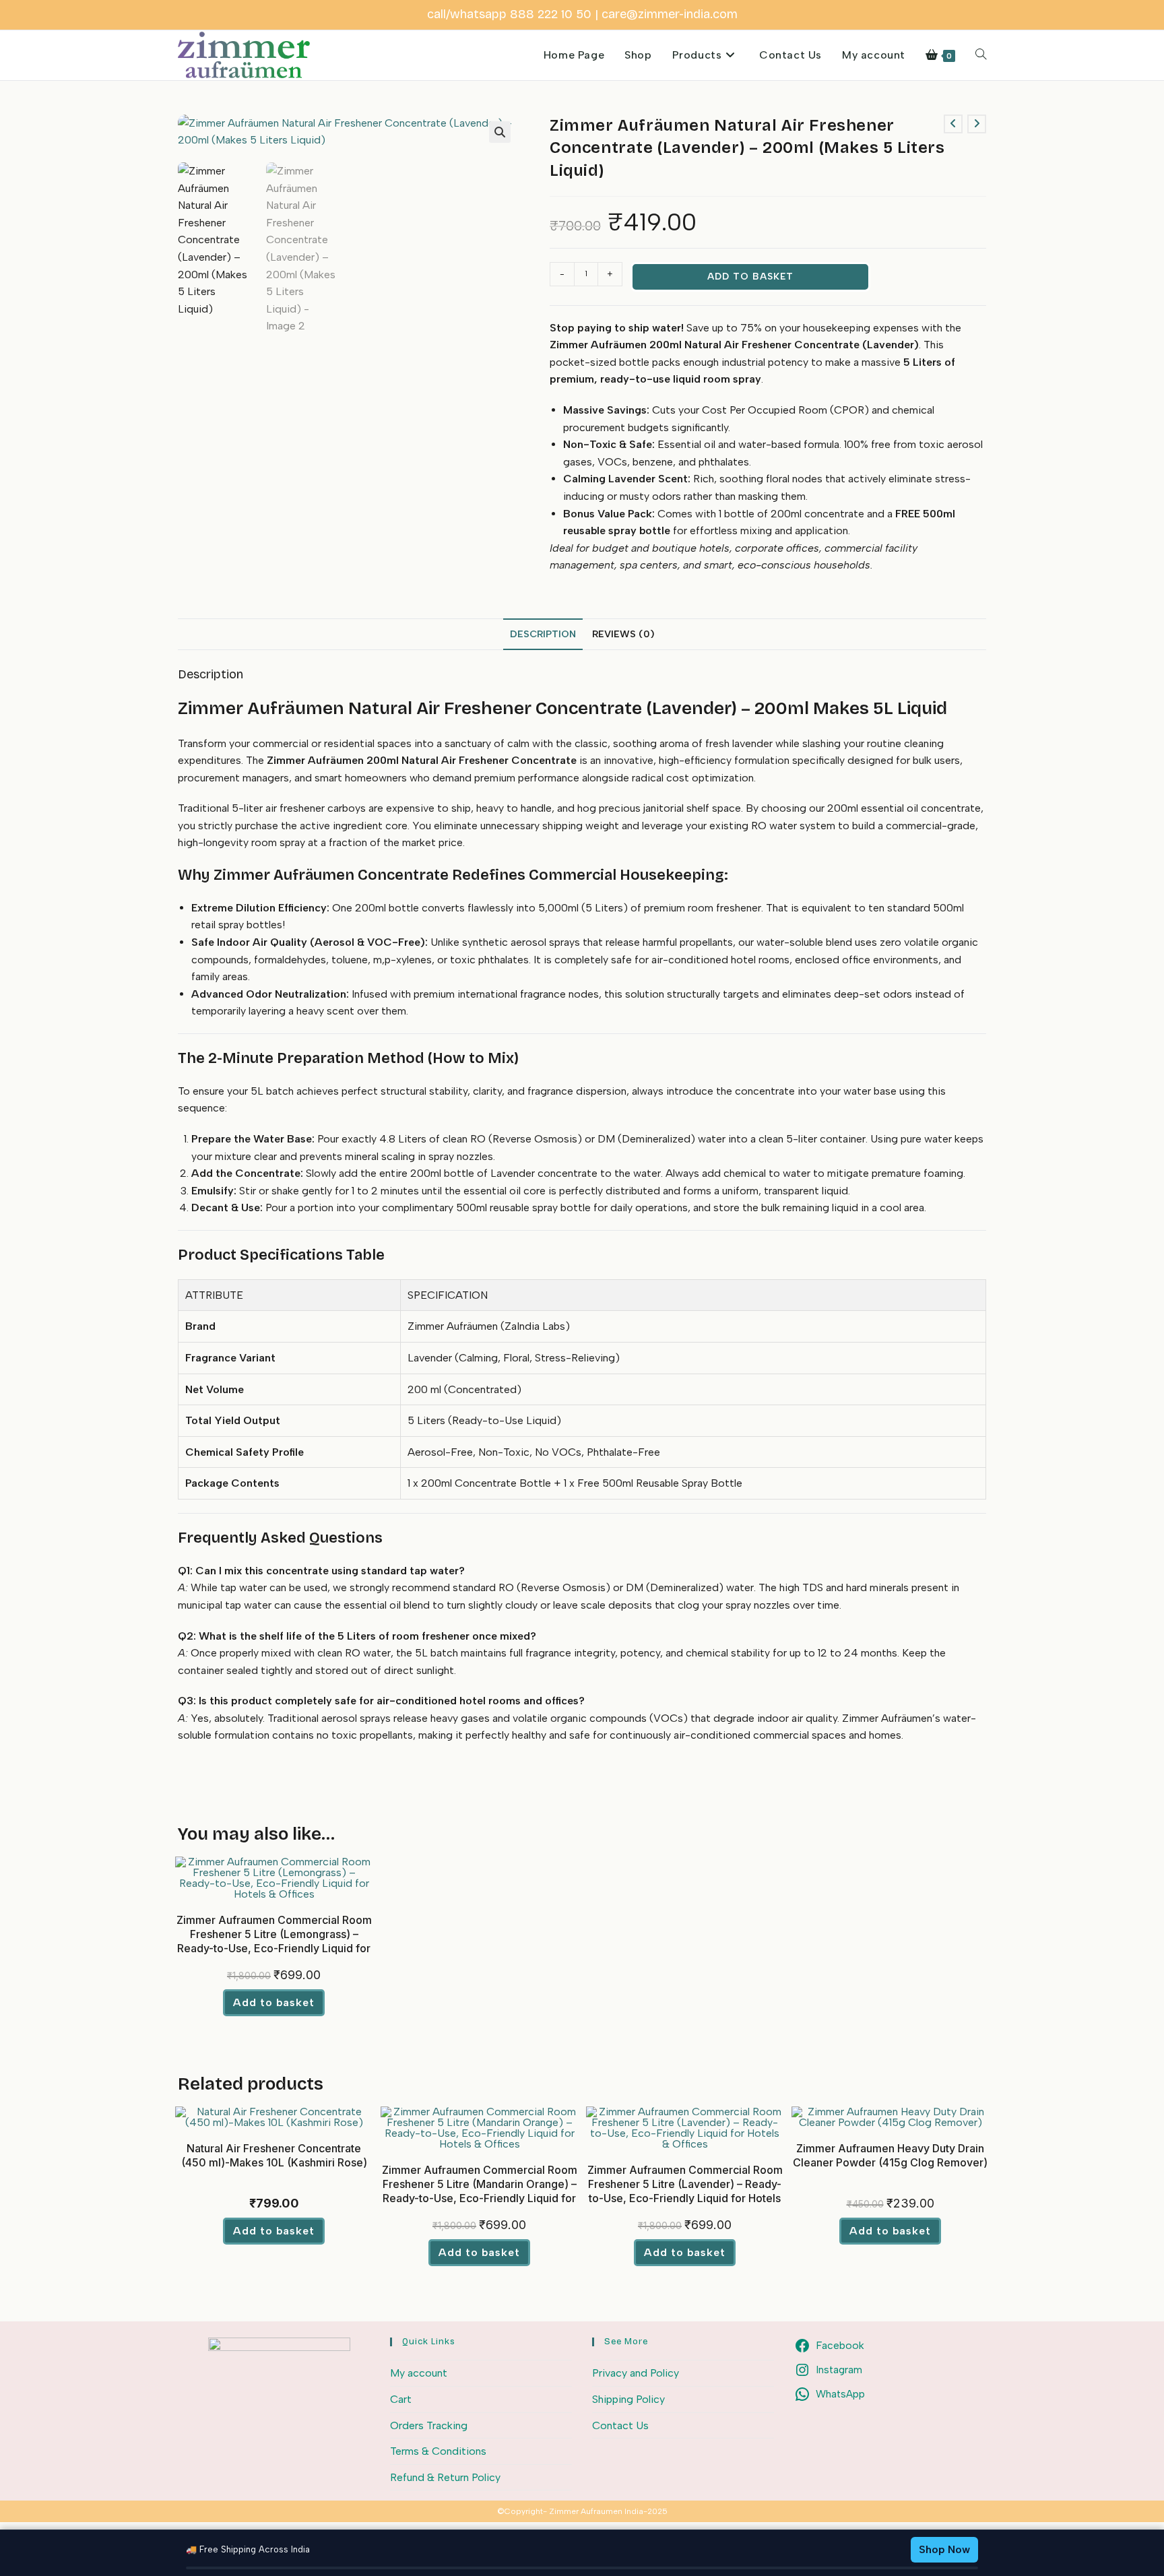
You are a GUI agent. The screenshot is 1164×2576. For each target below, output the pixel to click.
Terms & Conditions (438, 2451)
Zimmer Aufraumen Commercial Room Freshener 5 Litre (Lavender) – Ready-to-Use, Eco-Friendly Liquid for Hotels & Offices (685, 2191)
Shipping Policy (628, 2399)
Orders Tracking (429, 2425)
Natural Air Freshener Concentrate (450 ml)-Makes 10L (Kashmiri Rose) (274, 2155)
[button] (500, 132)
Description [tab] (543, 634)
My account (419, 2373)
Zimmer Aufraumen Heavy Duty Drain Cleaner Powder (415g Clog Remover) (890, 2155)
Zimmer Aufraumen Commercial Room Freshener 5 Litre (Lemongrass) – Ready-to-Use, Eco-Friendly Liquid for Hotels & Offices (274, 1941)
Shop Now (944, 2549)
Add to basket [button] (274, 2002)
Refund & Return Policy (445, 2477)
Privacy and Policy (636, 2373)
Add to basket (750, 277)
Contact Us (620, 2425)
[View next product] (977, 124)
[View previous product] (953, 124)
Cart (401, 2399)
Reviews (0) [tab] (623, 634)
